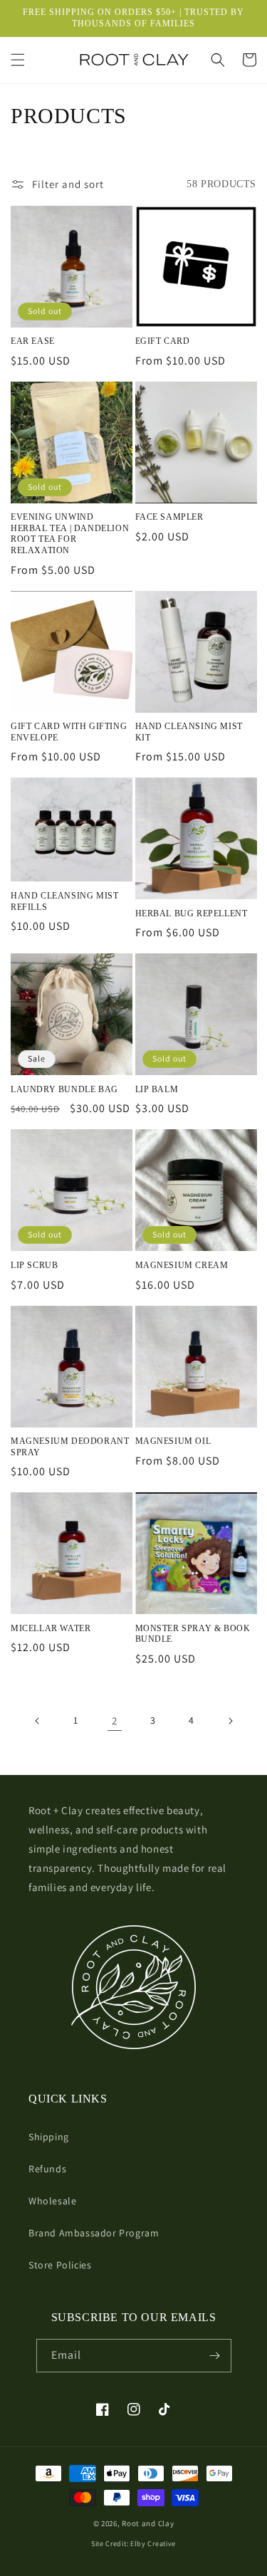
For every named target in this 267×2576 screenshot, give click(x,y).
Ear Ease (33, 341)
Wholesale (52, 2201)
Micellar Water (51, 1628)
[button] (18, 60)
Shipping (49, 2137)
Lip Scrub (34, 1265)
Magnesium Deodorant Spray (70, 1447)
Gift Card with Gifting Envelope (69, 732)
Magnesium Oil (173, 1441)
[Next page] (230, 1721)
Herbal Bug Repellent (192, 913)
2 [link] (115, 1721)
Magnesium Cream (182, 1265)
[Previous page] (38, 1721)
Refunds (47, 2169)
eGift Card (163, 341)
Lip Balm (157, 1089)
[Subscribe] (215, 2356)
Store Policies (60, 2265)
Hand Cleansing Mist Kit (189, 732)
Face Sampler (169, 517)
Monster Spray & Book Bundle (193, 1634)
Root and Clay (148, 2523)
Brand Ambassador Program (94, 2233)
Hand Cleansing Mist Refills (64, 901)
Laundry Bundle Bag (64, 1089)
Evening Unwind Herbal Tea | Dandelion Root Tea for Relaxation (70, 534)
